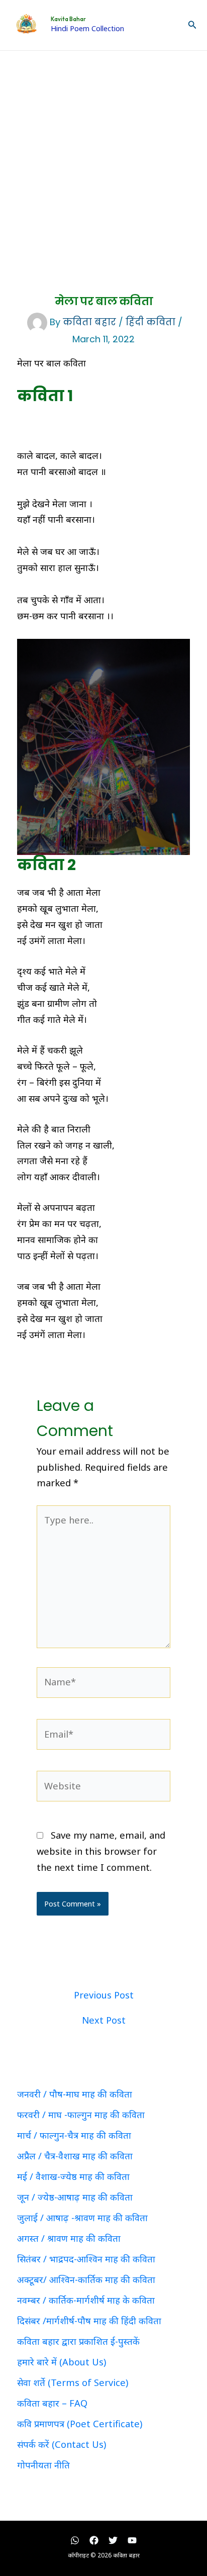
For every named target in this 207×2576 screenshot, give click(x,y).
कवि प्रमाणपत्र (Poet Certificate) (80, 2424)
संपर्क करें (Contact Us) (62, 2444)
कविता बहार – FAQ (52, 2403)
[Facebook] (94, 2540)
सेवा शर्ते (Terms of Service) (73, 2382)
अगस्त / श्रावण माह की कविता (69, 2238)
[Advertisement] (103, 159)
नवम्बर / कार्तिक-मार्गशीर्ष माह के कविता (86, 2300)
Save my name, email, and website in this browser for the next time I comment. (101, 1851)
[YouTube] (132, 2540)
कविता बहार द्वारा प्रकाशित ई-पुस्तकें (78, 2341)
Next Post (104, 2020)
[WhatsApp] (75, 2540)
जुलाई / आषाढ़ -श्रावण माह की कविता (82, 2218)
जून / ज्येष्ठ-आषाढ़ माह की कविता (75, 2197)
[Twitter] (113, 2540)
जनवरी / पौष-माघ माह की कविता (75, 2094)
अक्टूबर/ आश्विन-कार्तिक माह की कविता (86, 2279)
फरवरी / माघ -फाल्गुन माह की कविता (81, 2115)
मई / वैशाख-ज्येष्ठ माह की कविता (73, 2176)
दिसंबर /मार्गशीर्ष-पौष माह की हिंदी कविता (89, 2321)
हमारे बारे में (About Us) (62, 2362)
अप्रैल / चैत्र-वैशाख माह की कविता (75, 2156)
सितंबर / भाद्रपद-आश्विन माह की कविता (86, 2259)
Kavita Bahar (68, 19)
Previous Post (104, 1995)
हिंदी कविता (150, 322)
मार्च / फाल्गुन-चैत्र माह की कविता (74, 2135)
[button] (192, 25)
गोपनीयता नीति (43, 2465)
